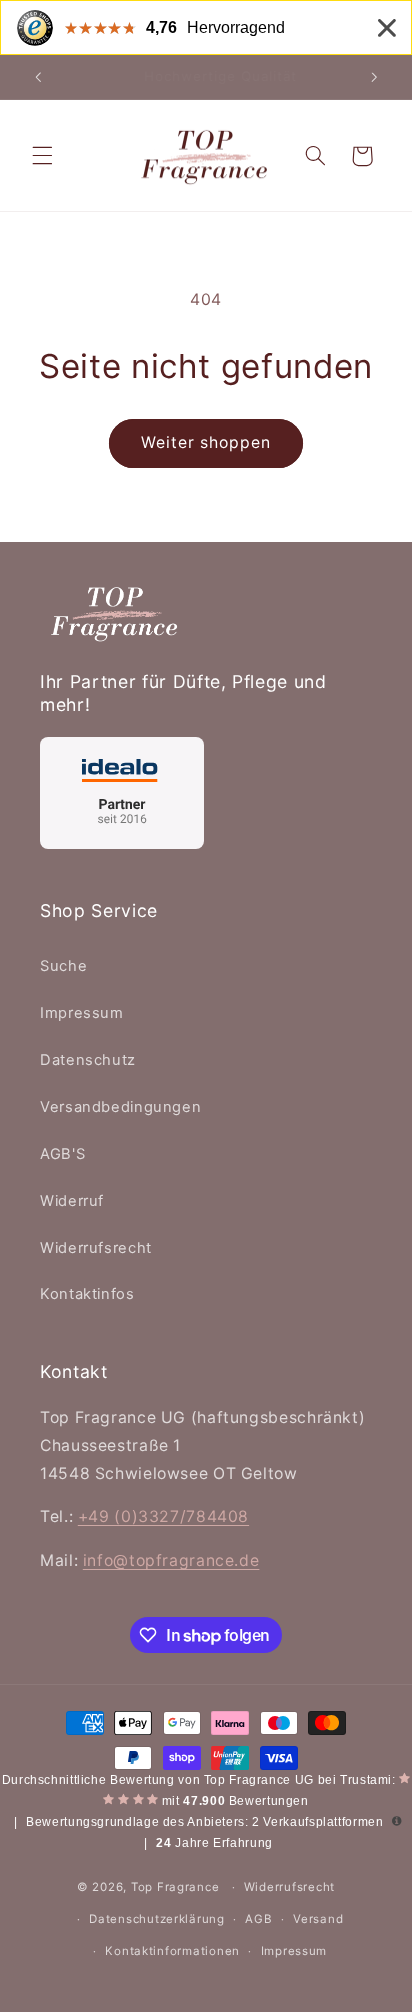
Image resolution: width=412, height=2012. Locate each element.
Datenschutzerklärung (157, 1919)
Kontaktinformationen (172, 1951)
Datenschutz (88, 1060)
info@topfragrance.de (171, 1560)
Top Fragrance (175, 1887)
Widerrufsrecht (96, 1248)
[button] (42, 156)
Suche (63, 966)
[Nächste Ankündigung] (374, 77)
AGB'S (62, 1154)
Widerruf (72, 1201)
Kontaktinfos (87, 1294)
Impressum (82, 1013)
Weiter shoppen (206, 442)
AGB (258, 1919)
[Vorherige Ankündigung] (38, 77)
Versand (318, 1919)
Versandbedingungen (120, 1107)
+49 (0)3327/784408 (163, 1516)
